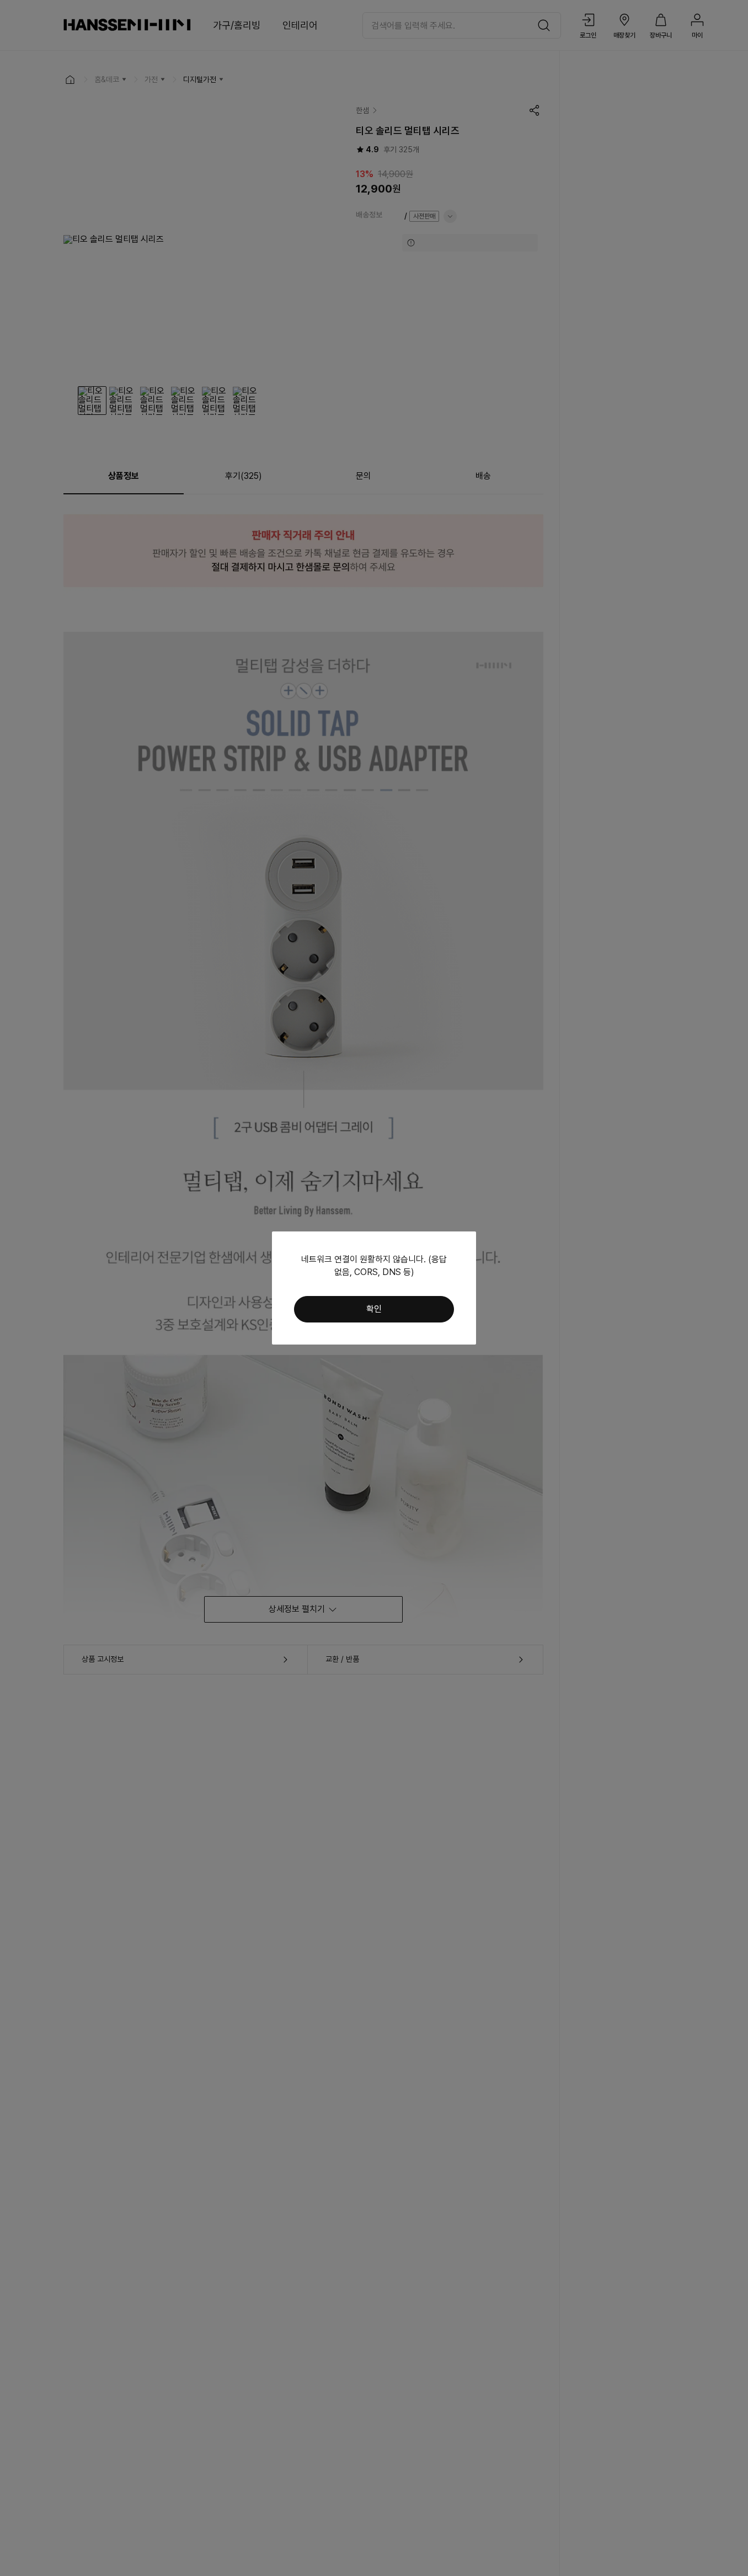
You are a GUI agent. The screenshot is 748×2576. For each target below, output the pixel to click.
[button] (374, 1309)
